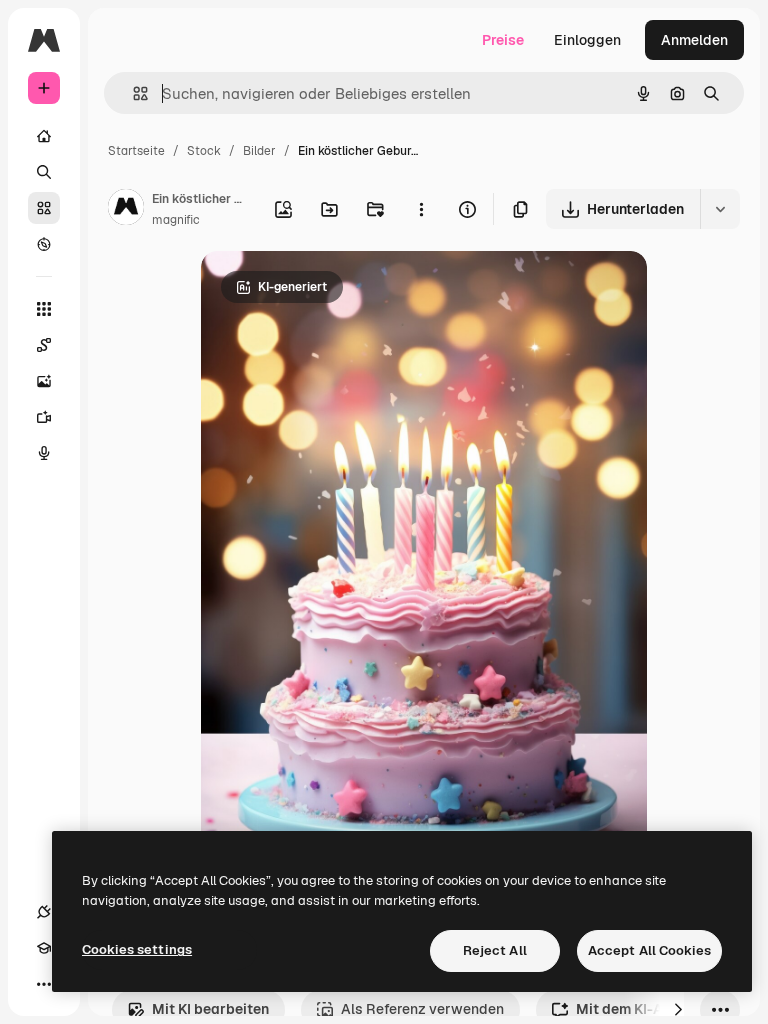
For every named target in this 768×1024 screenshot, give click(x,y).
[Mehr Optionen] (421, 209)
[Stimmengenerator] (44, 453)
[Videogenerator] (44, 417)
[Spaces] (44, 345)
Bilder (259, 151)
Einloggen (587, 40)
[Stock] (44, 208)
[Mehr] (44, 984)
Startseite (136, 151)
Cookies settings (137, 949)
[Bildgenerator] (44, 381)
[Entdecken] (44, 244)
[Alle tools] (44, 309)
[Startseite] (44, 136)
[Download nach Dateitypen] (720, 209)
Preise (503, 40)
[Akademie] (44, 948)
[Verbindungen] (44, 912)
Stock (204, 151)
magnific (176, 220)
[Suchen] (44, 172)
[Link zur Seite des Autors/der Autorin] (126, 210)
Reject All (495, 950)
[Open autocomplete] (132, 93)
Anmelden (694, 40)
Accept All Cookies (649, 950)
